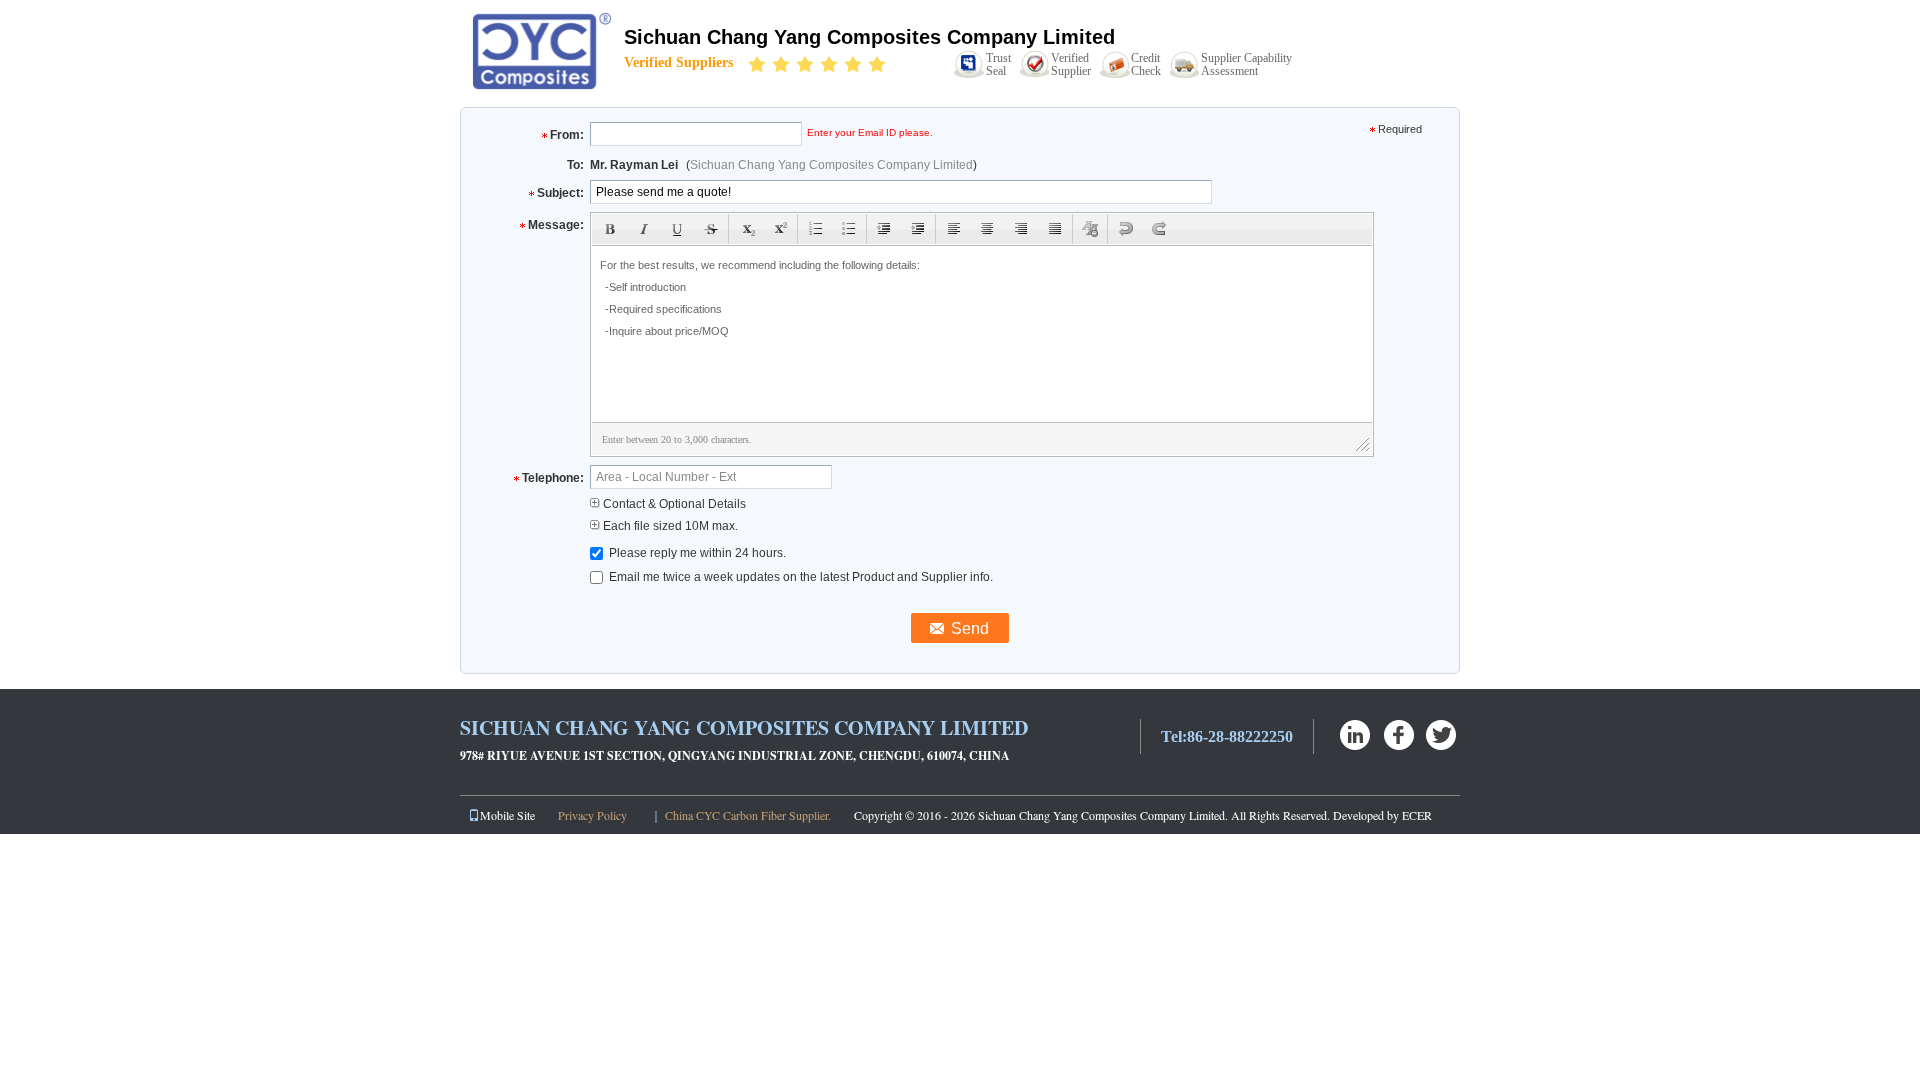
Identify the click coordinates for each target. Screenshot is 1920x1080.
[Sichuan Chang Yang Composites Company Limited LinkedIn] (1356, 734)
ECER (1417, 815)
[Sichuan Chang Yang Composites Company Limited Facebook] (1399, 734)
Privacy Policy (592, 815)
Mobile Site (507, 815)
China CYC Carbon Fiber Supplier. (749, 815)
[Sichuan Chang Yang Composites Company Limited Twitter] (1442, 734)
